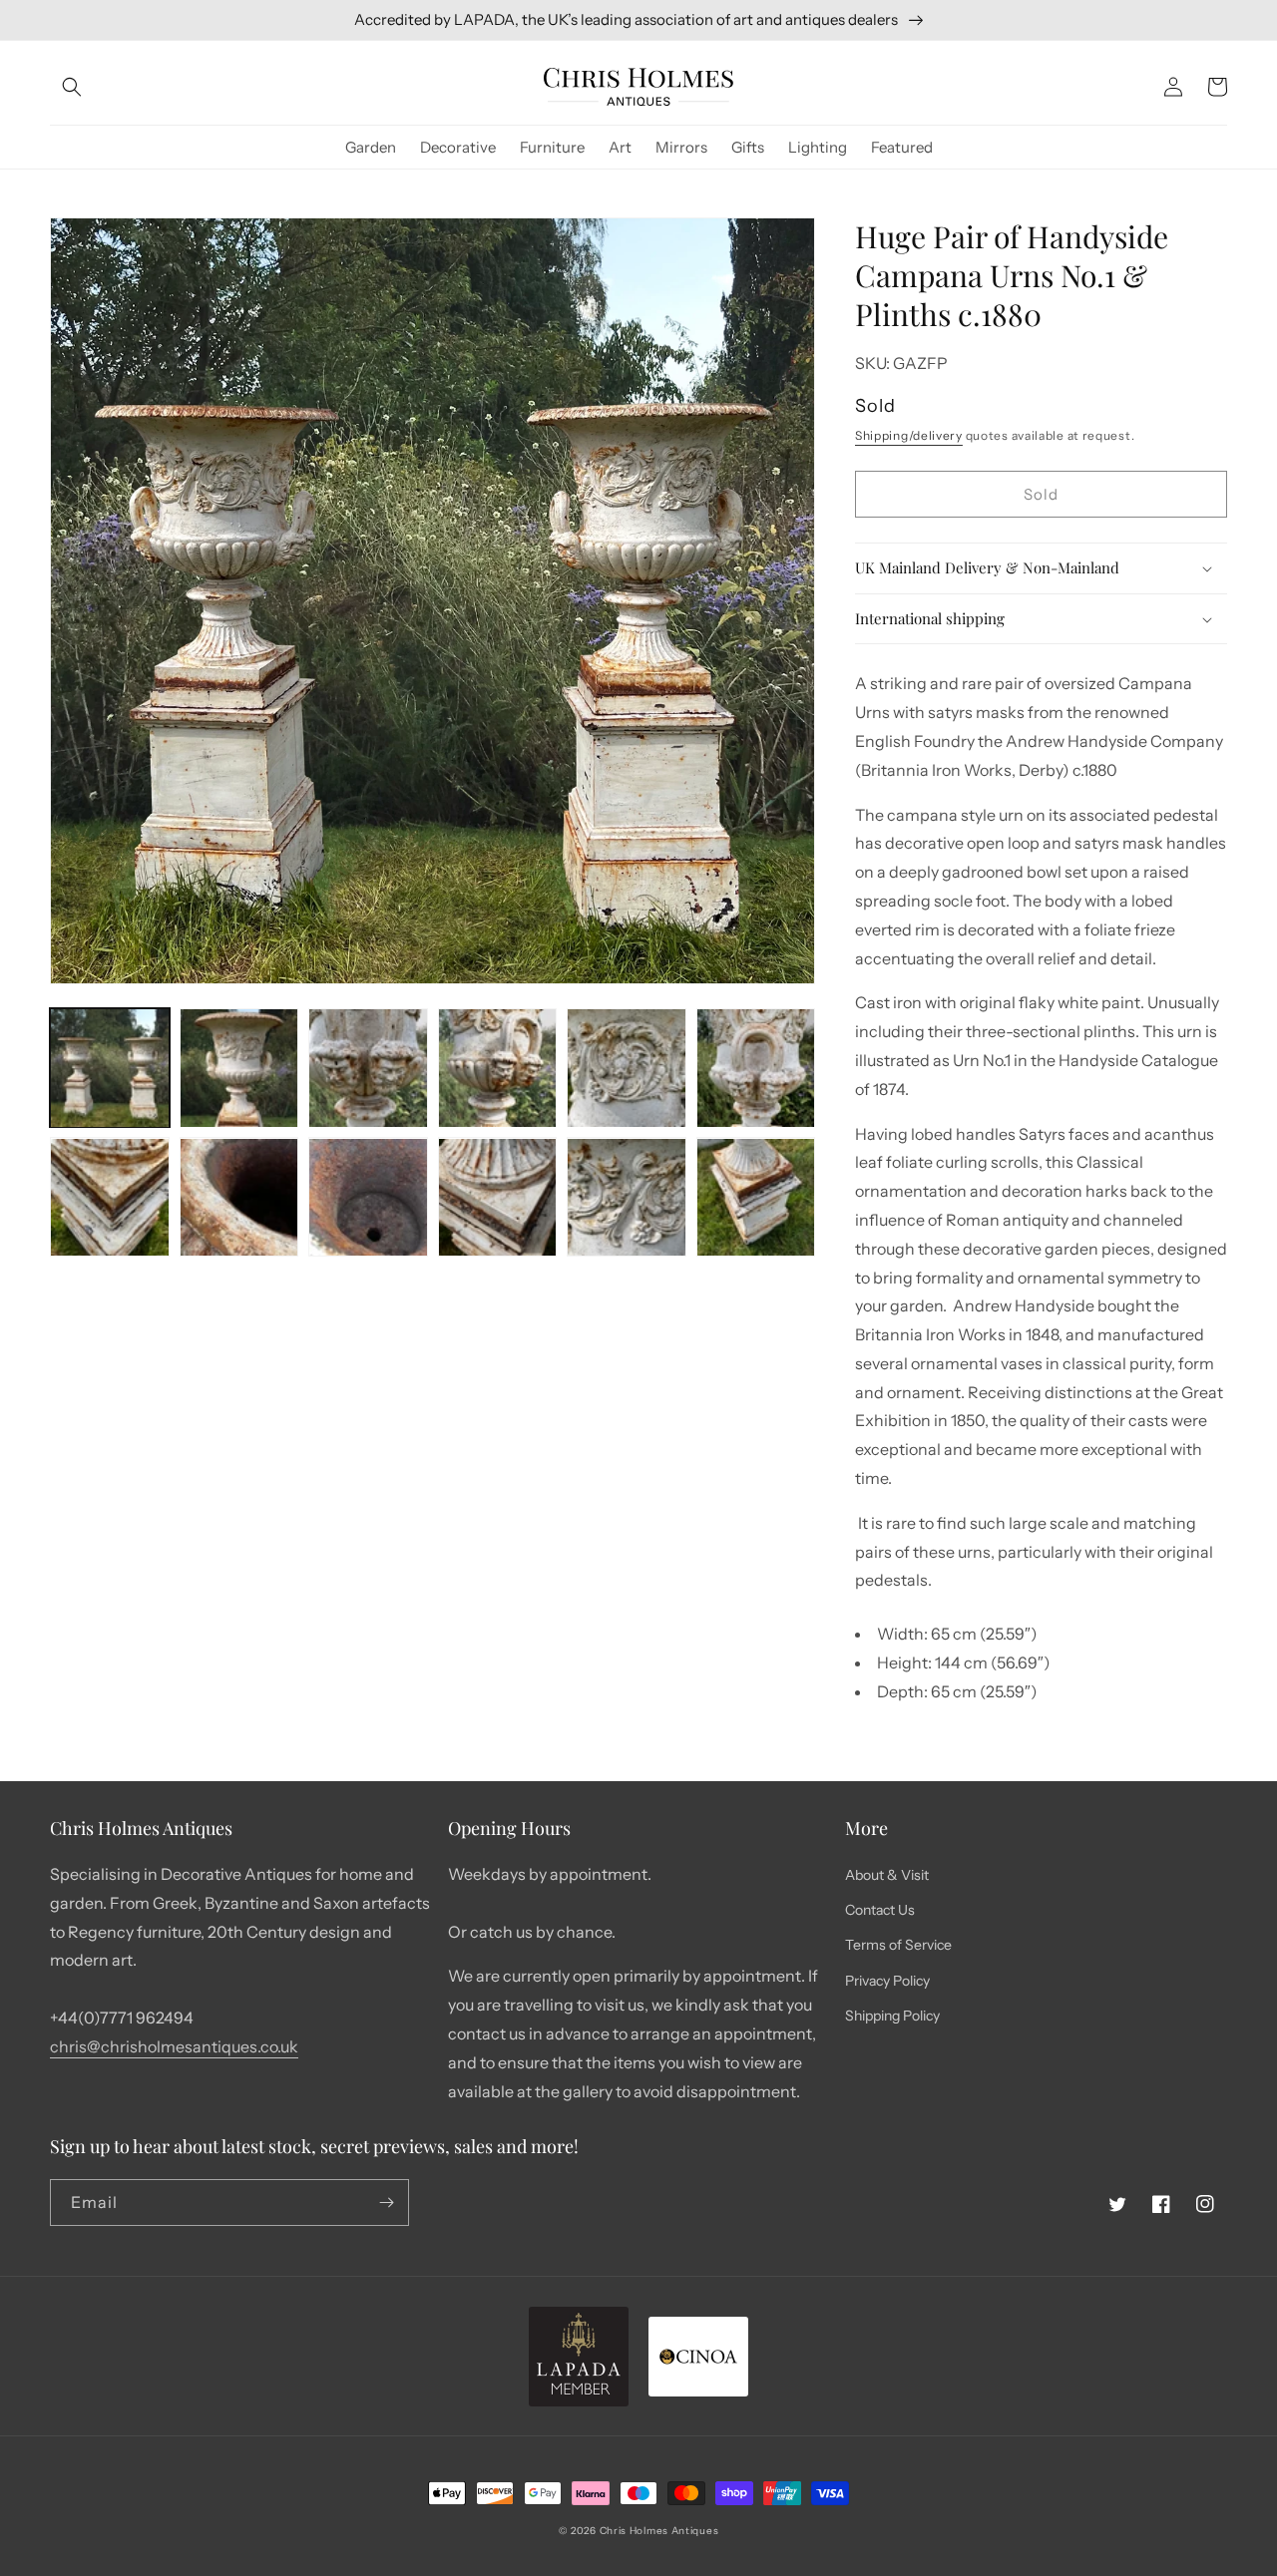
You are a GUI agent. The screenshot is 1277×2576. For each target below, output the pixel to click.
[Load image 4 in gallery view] (498, 1068)
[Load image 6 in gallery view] (756, 1068)
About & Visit (887, 1875)
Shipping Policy (892, 2016)
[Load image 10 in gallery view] (498, 1198)
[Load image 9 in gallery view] (368, 1198)
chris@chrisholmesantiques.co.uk (174, 2046)
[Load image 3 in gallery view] (368, 1068)
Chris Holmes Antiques (659, 2531)
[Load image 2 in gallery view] (239, 1068)
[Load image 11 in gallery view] (627, 1198)
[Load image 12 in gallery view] (756, 1198)
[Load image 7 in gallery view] (110, 1198)
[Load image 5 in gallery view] (627, 1068)
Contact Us (880, 1910)
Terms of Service (898, 1945)
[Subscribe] (386, 2203)
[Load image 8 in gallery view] (239, 1198)
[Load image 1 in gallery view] (110, 1068)
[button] (72, 87)
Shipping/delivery (909, 435)
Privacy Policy (887, 1981)
